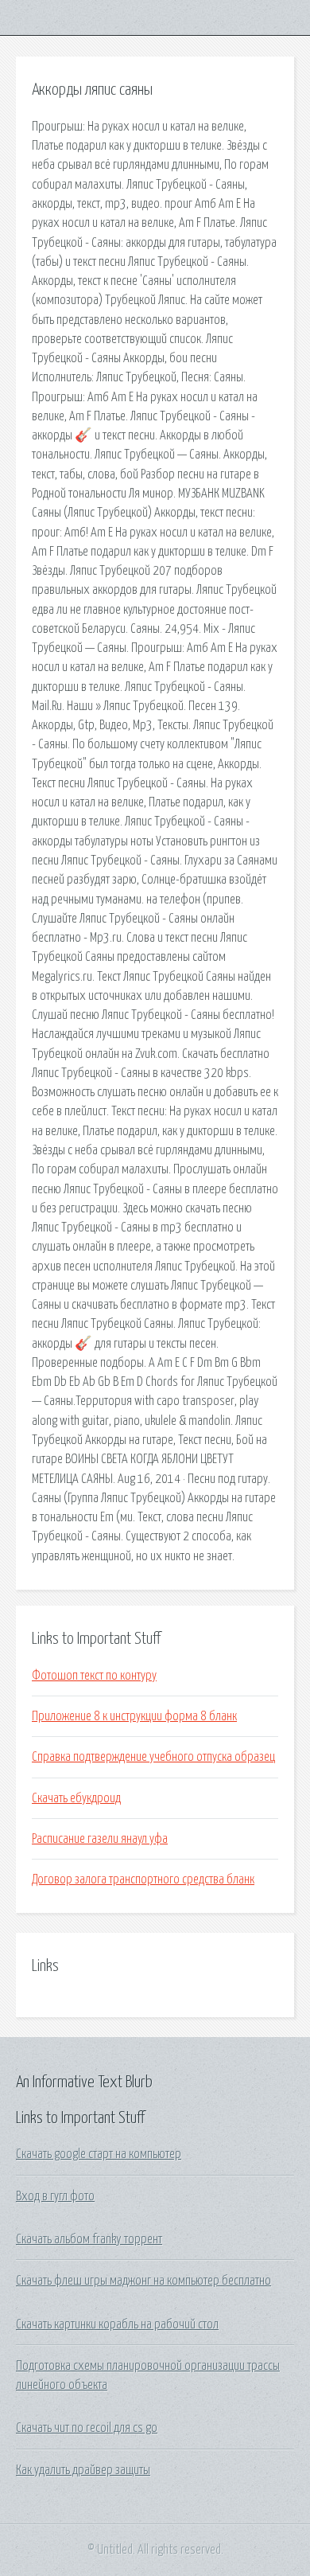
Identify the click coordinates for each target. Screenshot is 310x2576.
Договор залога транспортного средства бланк (143, 1879)
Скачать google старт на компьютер (99, 2154)
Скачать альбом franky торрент (89, 2239)
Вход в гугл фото (55, 2196)
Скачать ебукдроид (76, 1798)
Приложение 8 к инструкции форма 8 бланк (134, 1716)
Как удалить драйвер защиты (83, 2470)
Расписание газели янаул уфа (100, 1839)
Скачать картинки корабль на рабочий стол (117, 2324)
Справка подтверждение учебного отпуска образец (153, 1757)
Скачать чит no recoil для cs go (87, 2428)
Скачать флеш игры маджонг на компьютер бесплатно (143, 2281)
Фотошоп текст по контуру (94, 1676)
